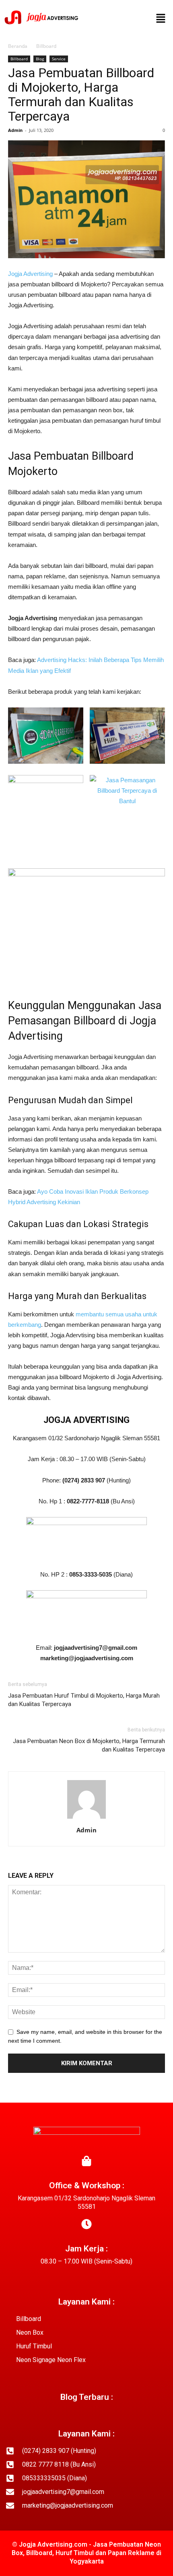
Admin (15, 130)
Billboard (46, 46)
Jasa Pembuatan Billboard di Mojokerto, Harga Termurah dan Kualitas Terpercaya (81, 95)
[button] (161, 19)
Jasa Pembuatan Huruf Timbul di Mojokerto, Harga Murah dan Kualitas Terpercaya (84, 1700)
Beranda (18, 46)
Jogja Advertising (30, 274)
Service (59, 59)
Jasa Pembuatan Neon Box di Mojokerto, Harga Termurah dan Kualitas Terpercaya (89, 1745)
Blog (40, 59)
